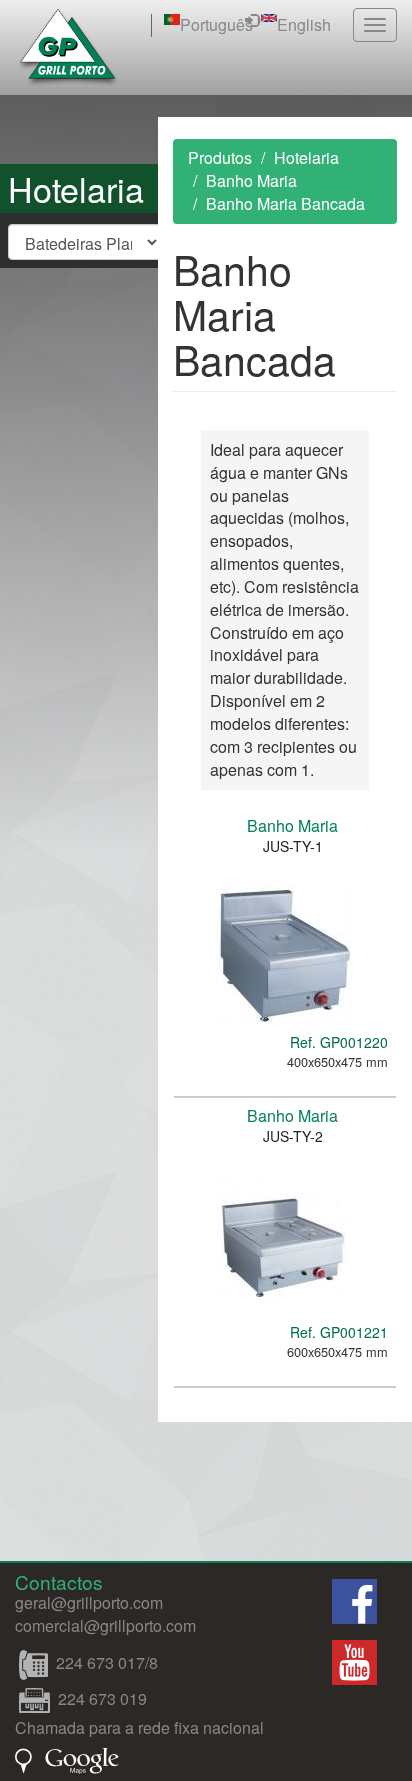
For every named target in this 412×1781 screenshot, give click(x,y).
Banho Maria (251, 180)
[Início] (68, 47)
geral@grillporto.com (89, 1602)
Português (216, 24)
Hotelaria (306, 157)
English (304, 24)
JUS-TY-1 (293, 846)
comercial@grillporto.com (105, 1625)
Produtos (220, 157)
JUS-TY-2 (293, 1136)
